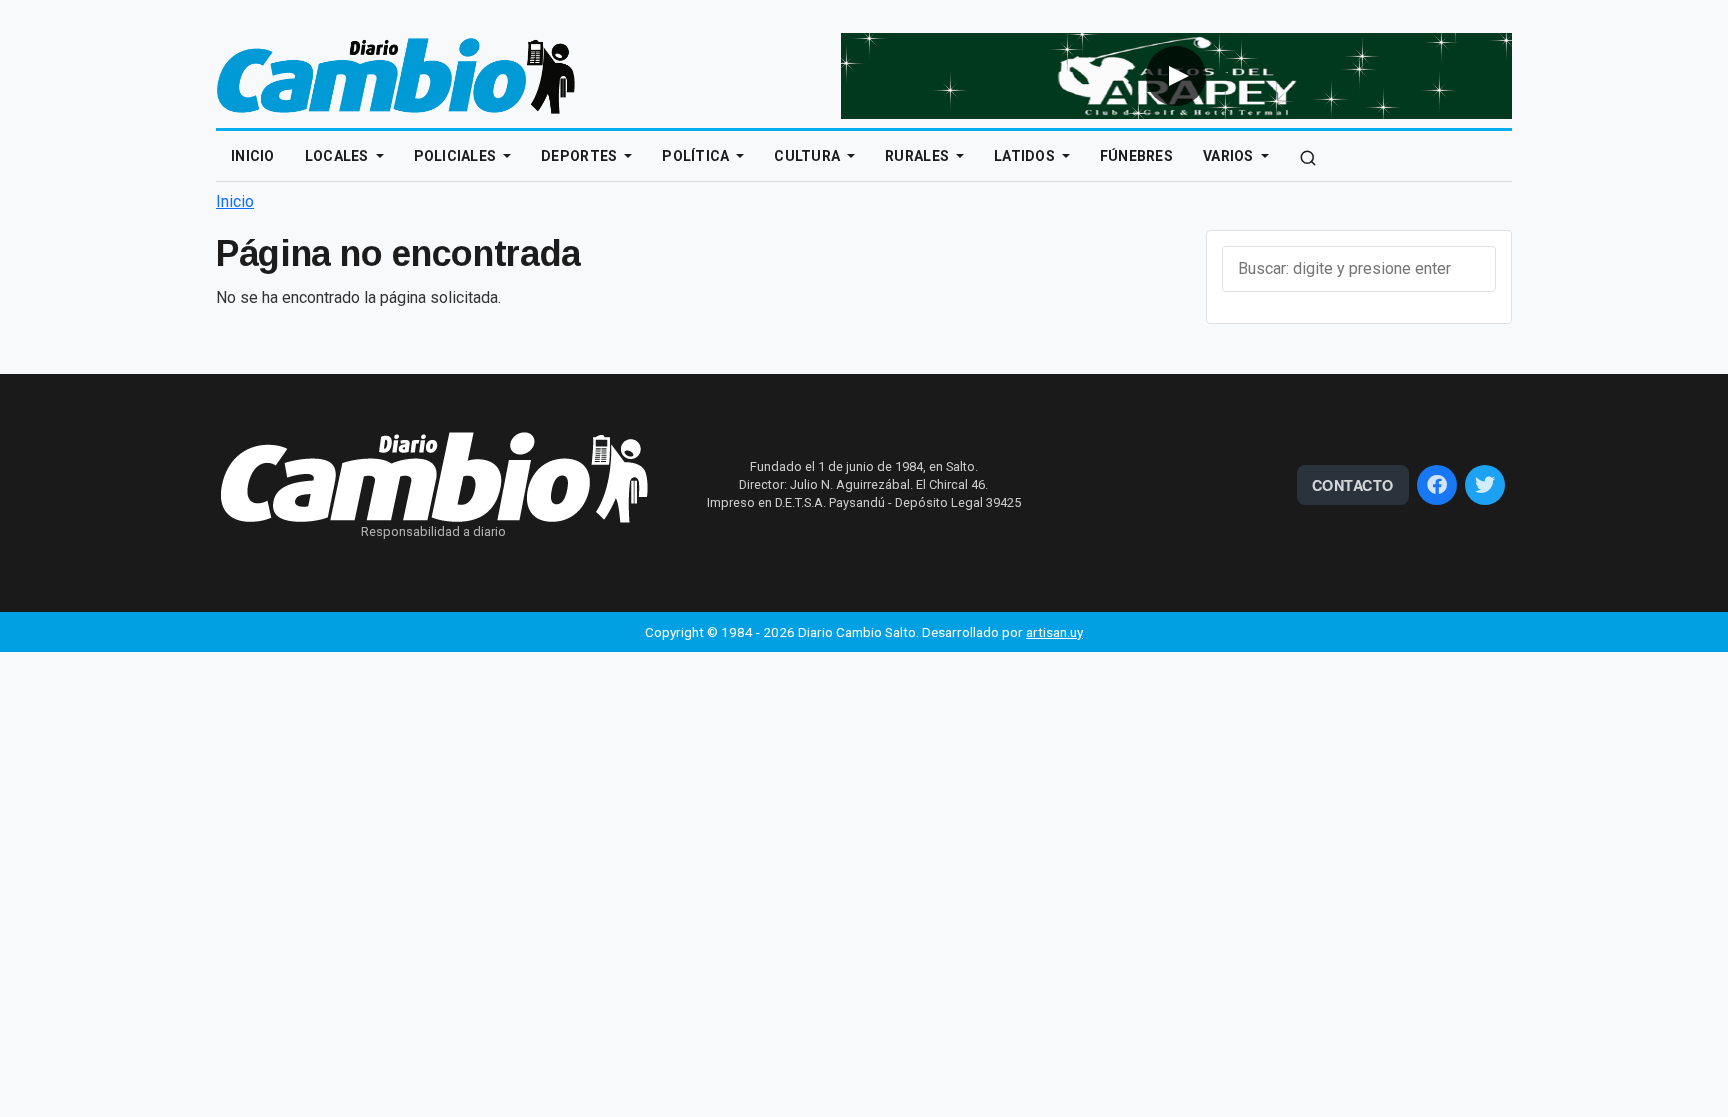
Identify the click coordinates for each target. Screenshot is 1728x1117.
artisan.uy (1054, 632)
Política (697, 156)
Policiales (457, 156)
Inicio (253, 156)
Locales (338, 156)
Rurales (918, 156)
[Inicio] (396, 74)
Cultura (808, 156)
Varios (1230, 156)
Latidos (1026, 156)
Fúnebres (1136, 156)
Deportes (581, 156)
